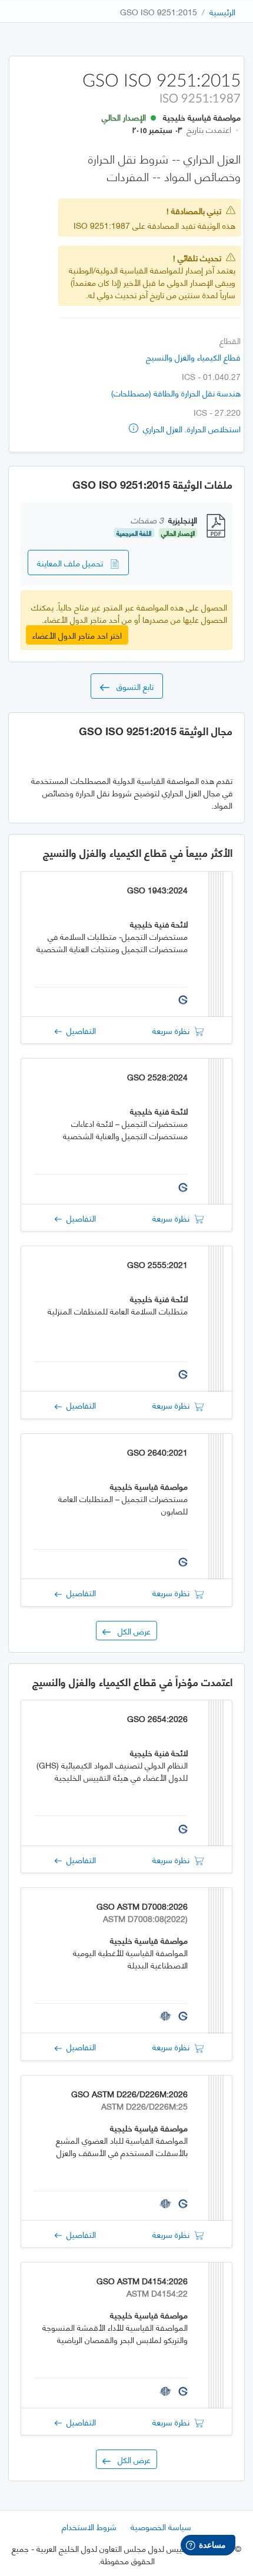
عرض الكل (131, 1631)
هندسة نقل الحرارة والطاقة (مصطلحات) (176, 393)
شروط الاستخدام (89, 2526)
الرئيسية (222, 11)
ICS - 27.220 (217, 412)
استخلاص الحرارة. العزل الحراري (191, 428)
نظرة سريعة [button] (173, 1030)
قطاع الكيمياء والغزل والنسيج (193, 357)
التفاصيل (79, 1030)
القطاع (230, 340)
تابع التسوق (132, 686)
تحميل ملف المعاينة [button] (74, 563)
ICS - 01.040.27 (211, 376)
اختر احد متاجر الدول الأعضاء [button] (77, 635)
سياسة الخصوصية (161, 2526)
